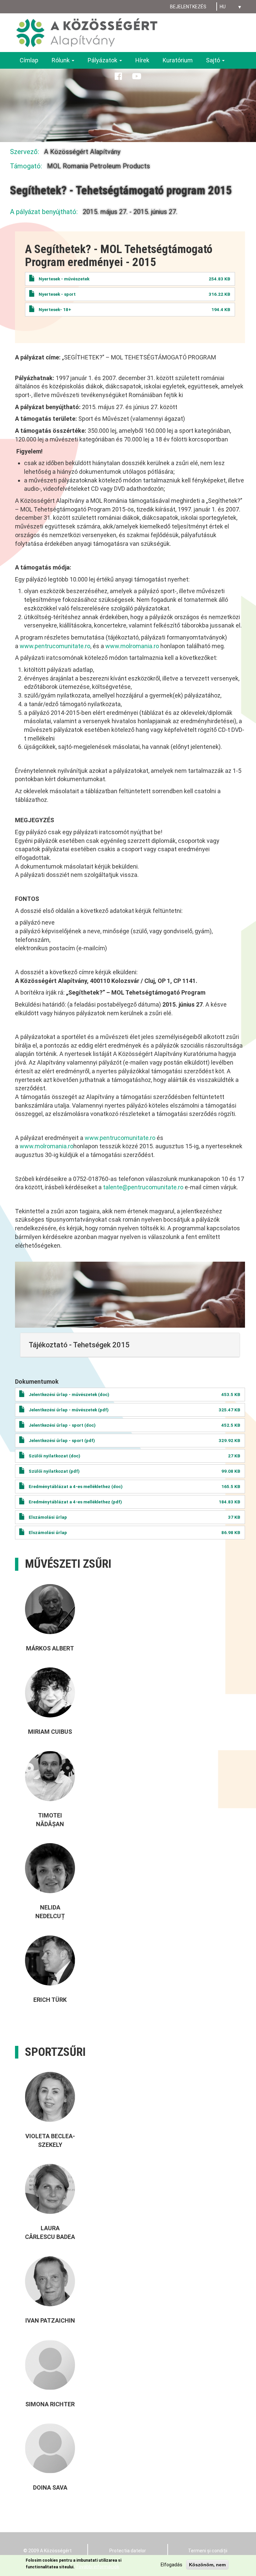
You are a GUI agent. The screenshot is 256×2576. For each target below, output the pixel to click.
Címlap (29, 60)
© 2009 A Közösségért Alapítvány (47, 2554)
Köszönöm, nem (207, 2565)
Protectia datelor (128, 2551)
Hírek (142, 60)
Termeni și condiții (208, 2551)
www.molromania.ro (132, 646)
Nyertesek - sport (57, 294)
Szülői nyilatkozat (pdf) (54, 1471)
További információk (97, 2567)
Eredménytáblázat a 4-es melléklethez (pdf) (75, 1502)
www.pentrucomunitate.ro (55, 646)
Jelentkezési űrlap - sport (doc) (62, 1425)
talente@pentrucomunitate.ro (143, 1187)
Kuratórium (178, 60)
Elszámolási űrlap (48, 1517)
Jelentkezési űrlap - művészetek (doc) (69, 1394)
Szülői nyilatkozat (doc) (54, 1456)
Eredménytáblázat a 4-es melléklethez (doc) (76, 1486)
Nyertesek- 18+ (55, 309)
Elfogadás (171, 2565)
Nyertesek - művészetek (64, 279)
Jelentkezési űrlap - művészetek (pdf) (69, 1410)
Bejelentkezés (188, 7)
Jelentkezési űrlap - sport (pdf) (62, 1440)
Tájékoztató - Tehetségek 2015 (79, 1345)
